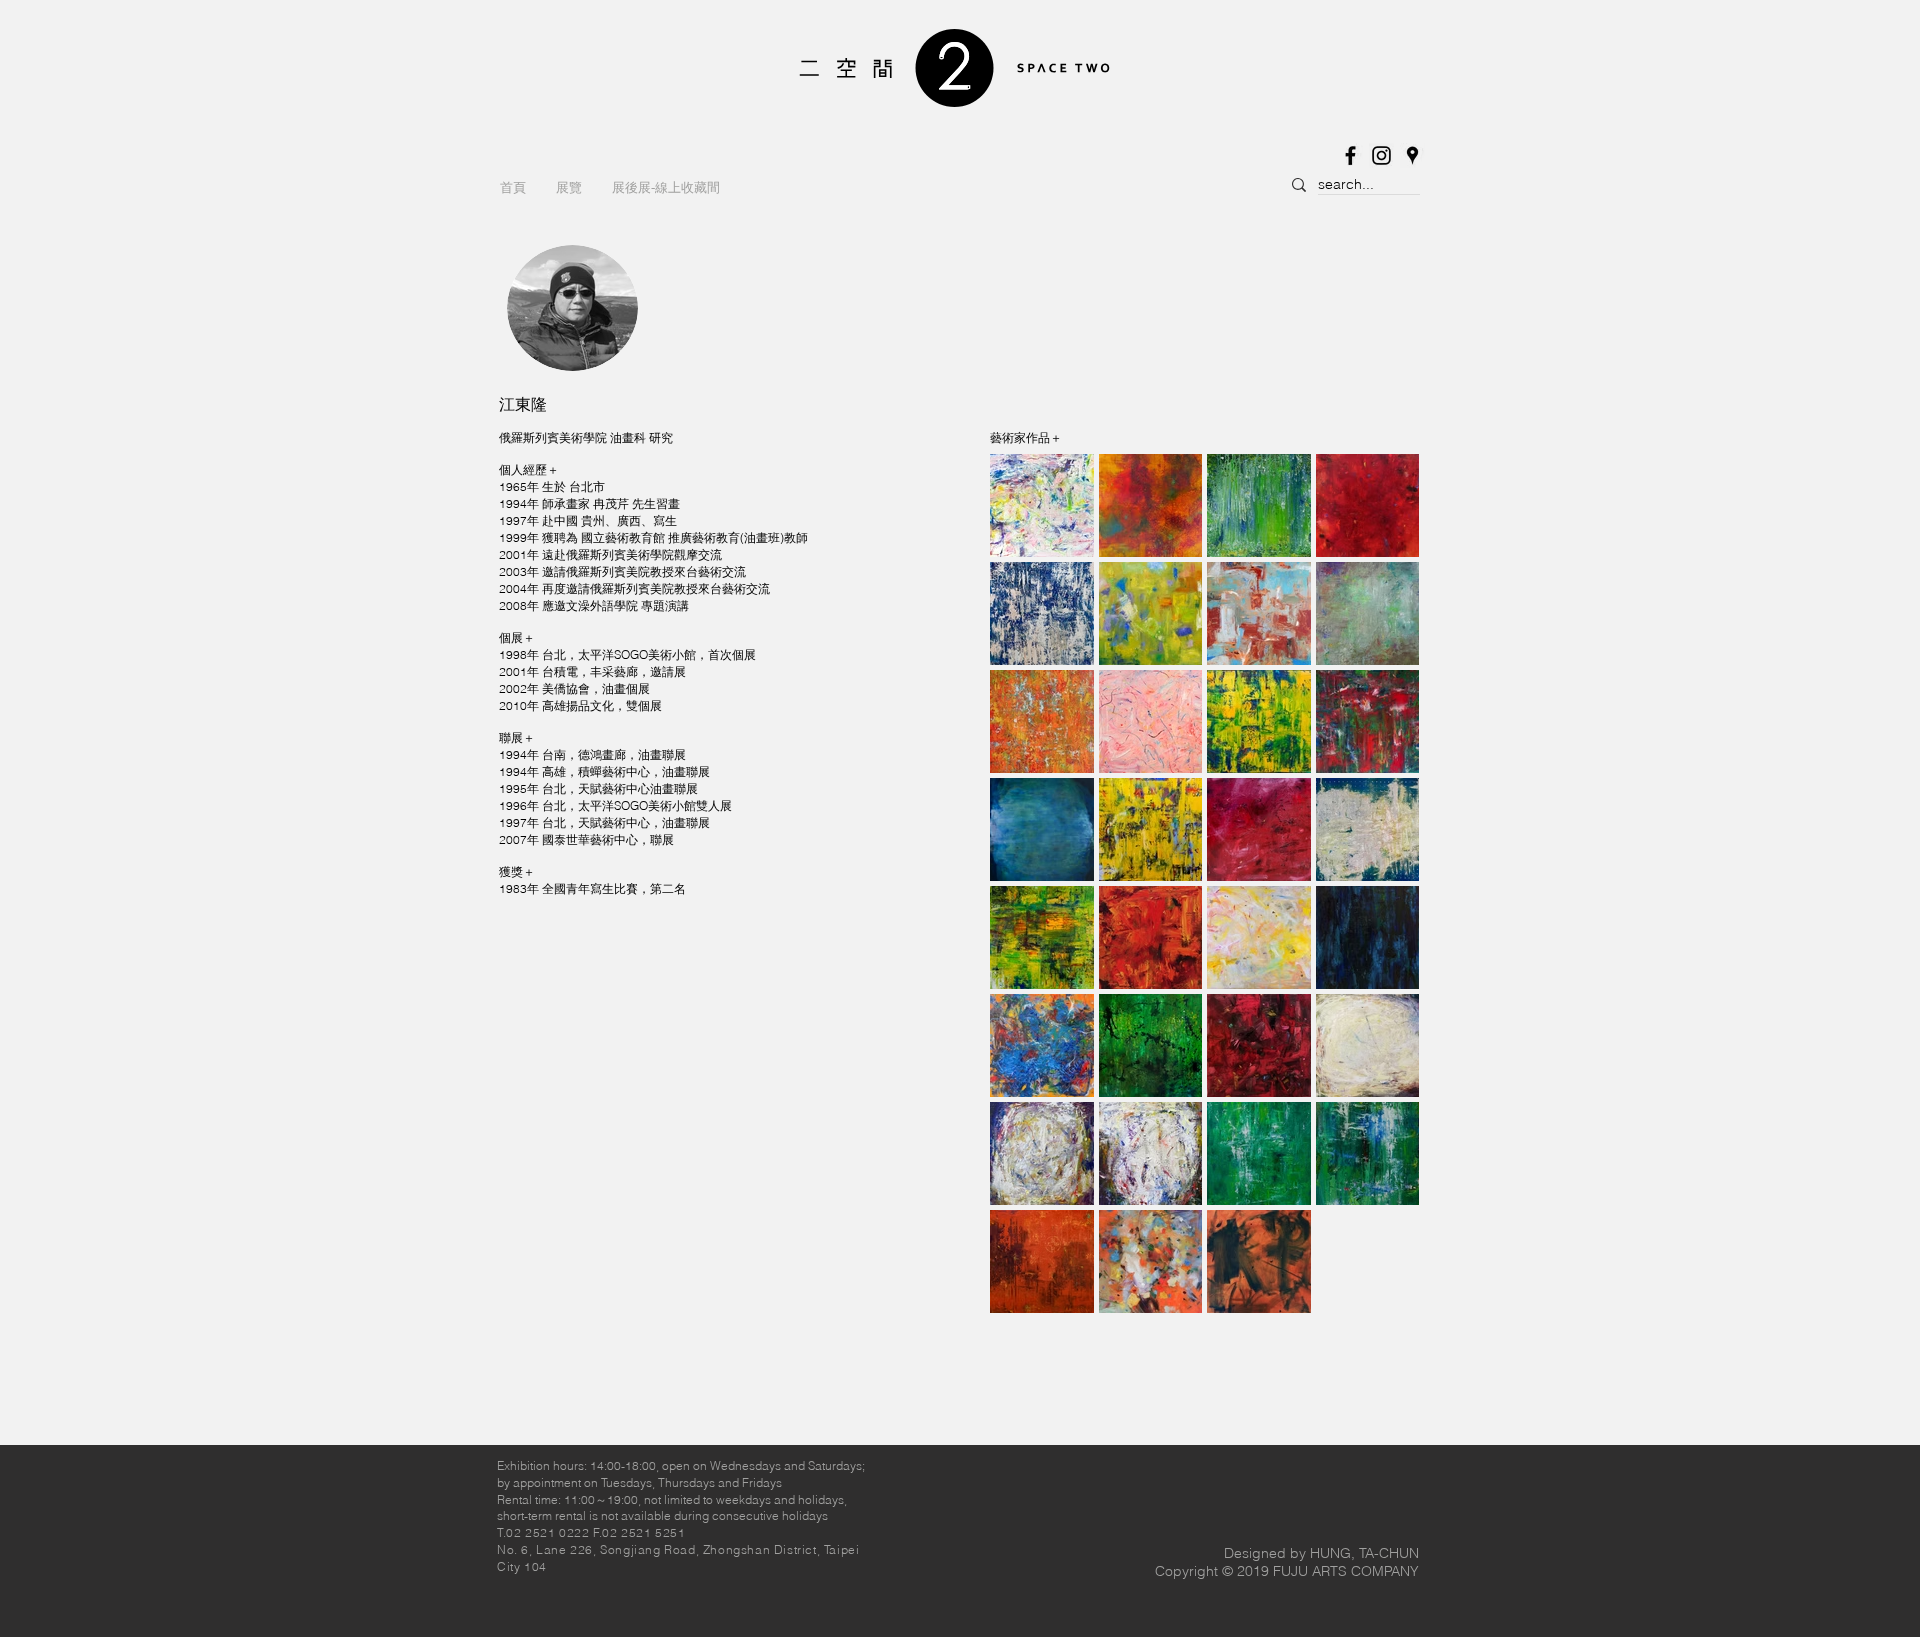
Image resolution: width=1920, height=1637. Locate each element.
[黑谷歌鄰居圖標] (1412, 155)
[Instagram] (1381, 155)
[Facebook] (1350, 155)
